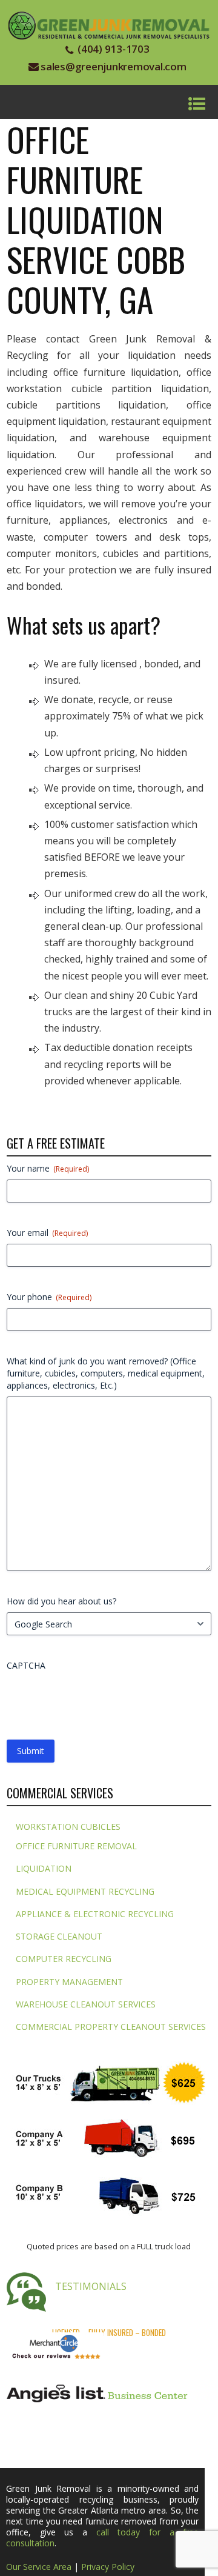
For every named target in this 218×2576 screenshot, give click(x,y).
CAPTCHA (26, 1665)
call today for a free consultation (102, 2538)
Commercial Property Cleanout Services (111, 2027)
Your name (48, 1168)
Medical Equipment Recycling (85, 1891)
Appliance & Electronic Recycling (95, 1914)
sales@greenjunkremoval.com (114, 66)
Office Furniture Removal (76, 1846)
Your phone (49, 1297)
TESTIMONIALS (91, 2286)
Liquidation (44, 1868)
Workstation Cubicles (68, 1827)
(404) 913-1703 (114, 49)
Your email (47, 1233)
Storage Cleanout (59, 1936)
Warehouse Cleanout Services (86, 2004)
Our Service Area (39, 2567)
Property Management (69, 1982)
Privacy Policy (108, 2567)
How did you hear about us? (61, 1601)
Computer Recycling (64, 1959)
